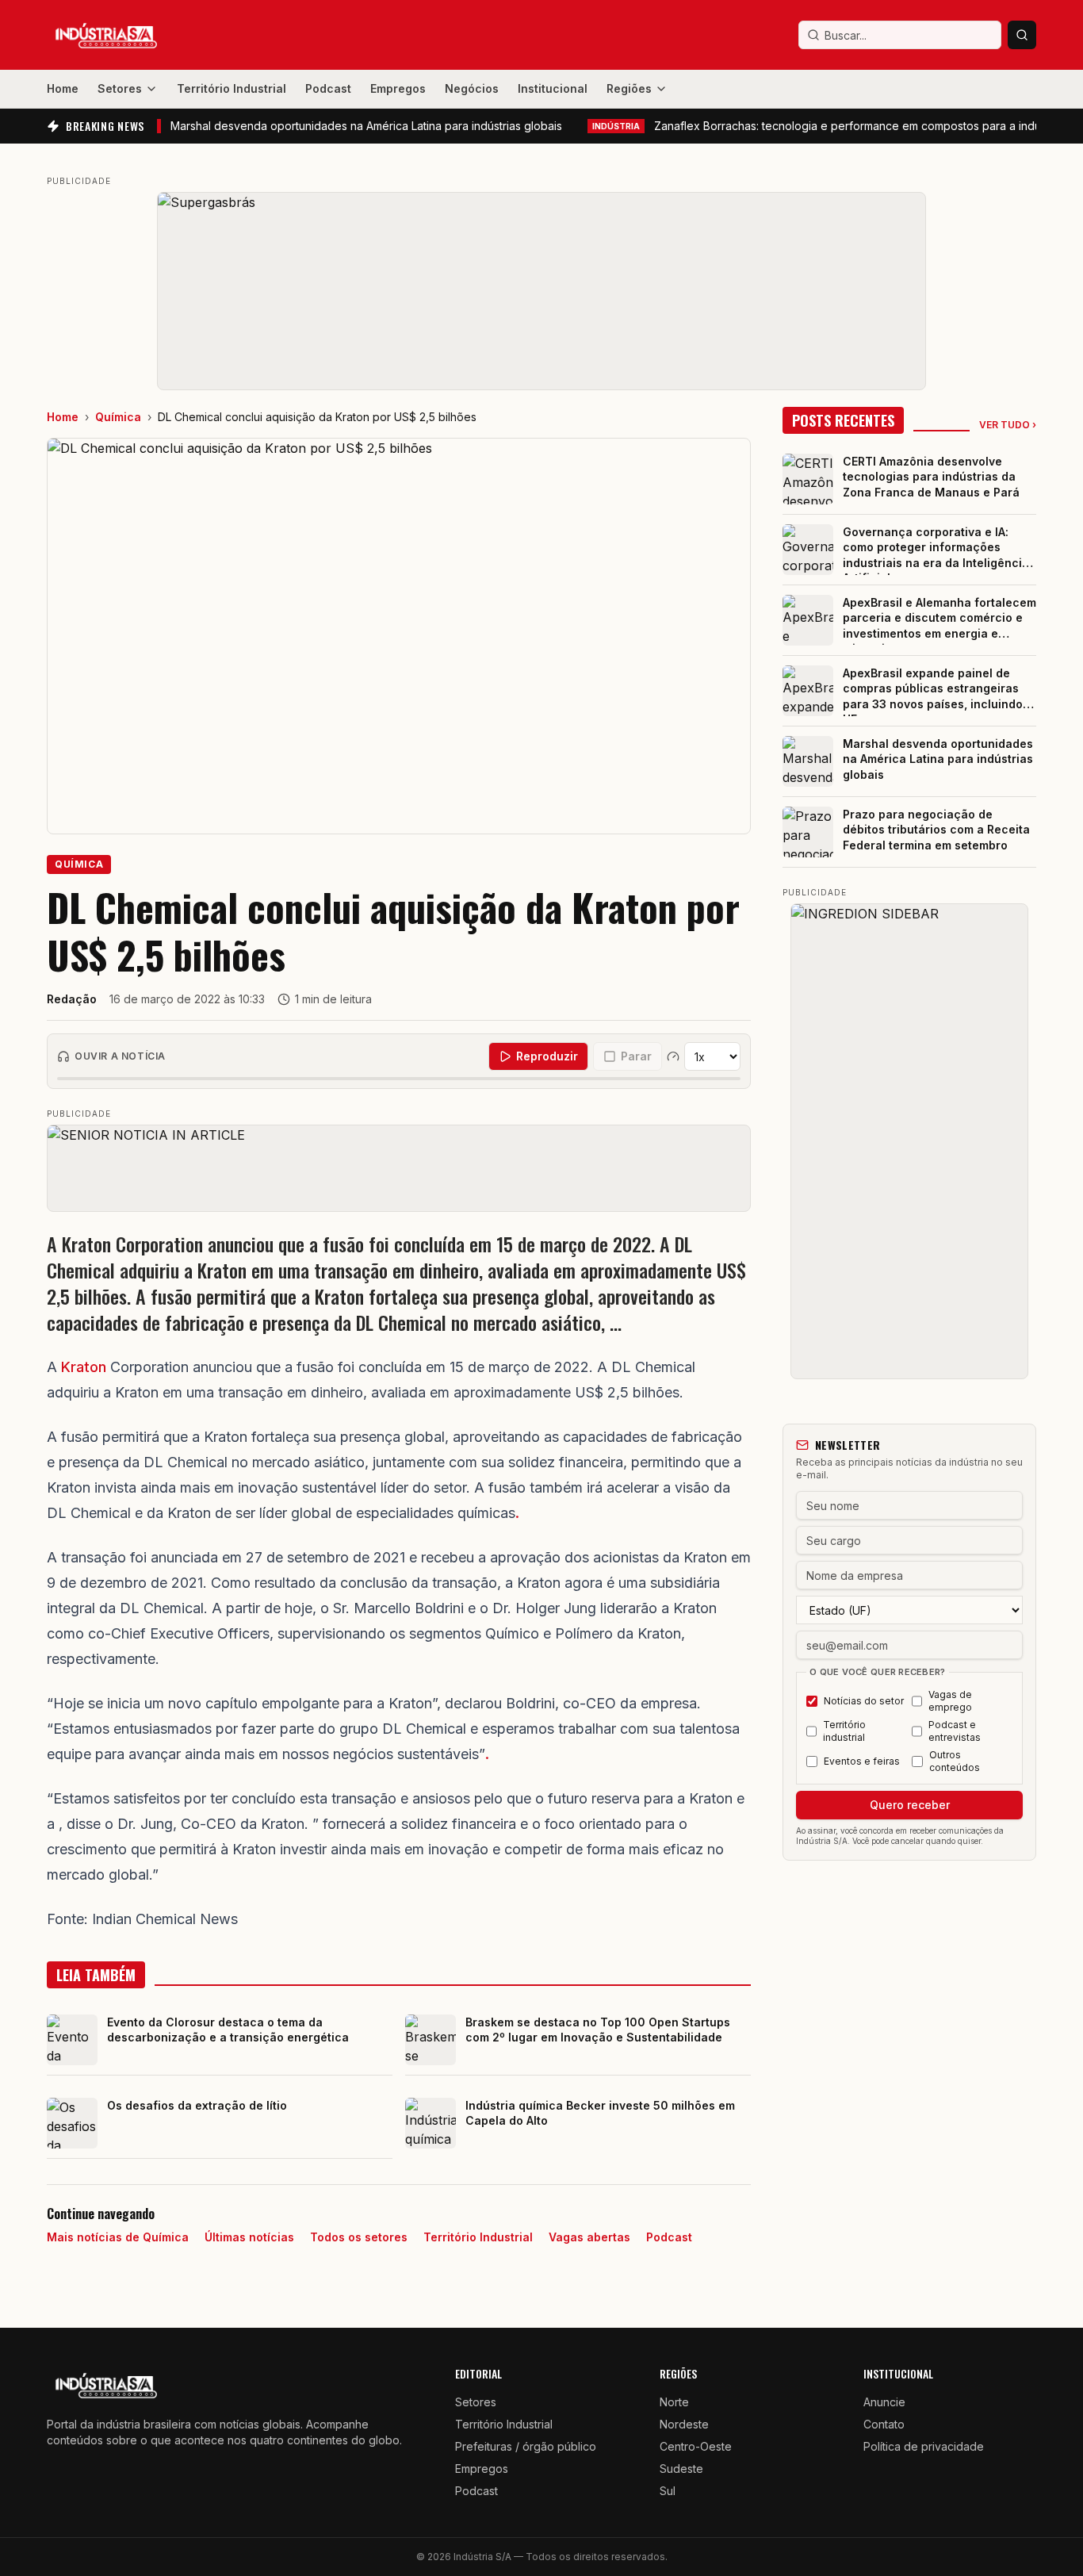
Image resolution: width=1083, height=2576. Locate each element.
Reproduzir (547, 1056)
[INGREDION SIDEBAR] (909, 1141)
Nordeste (684, 2424)
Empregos (398, 88)
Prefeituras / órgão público (526, 2446)
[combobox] (900, 35)
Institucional (553, 88)
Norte (674, 2402)
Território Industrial (232, 88)
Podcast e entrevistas (955, 1731)
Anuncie (884, 2402)
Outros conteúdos (955, 1761)
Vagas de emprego (950, 1701)
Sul (668, 2491)
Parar (636, 1056)
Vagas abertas (589, 2237)
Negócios (472, 88)
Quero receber (910, 1805)
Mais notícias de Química (118, 2237)
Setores (120, 88)
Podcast (328, 88)
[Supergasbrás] (541, 291)
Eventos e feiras (862, 1761)
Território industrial (844, 1731)
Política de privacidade (924, 2446)
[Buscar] (1022, 35)
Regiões (629, 88)
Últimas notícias (249, 2237)
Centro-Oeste (696, 2446)
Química (118, 417)
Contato (884, 2424)
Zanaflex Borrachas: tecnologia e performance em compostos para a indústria (821, 126)
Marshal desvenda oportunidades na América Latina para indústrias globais (303, 126)
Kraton (84, 1367)
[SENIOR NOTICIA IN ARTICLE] (399, 1168)
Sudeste (681, 2469)
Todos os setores (359, 2237)
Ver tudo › (1008, 425)
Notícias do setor (864, 1701)
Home (63, 88)
